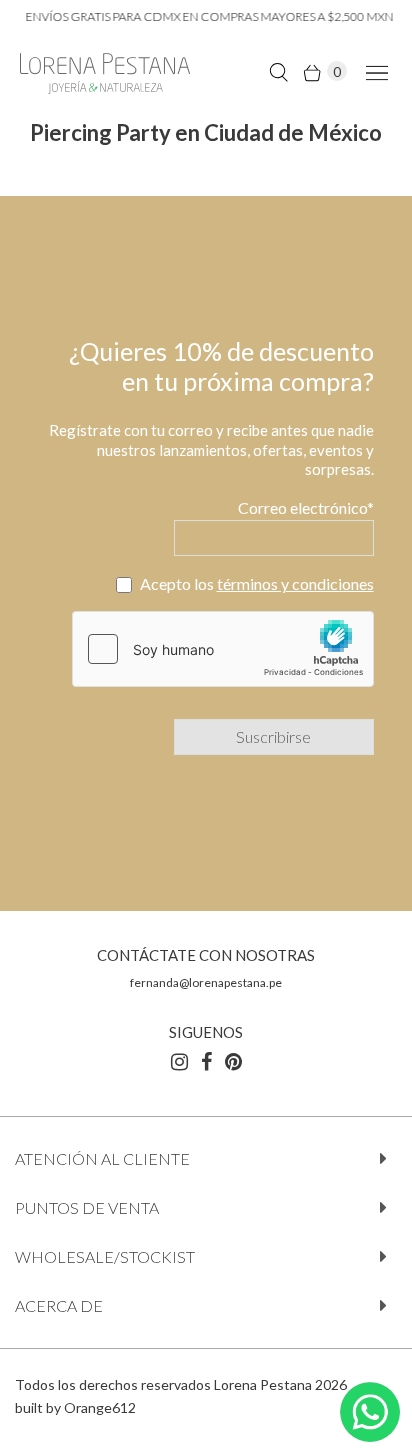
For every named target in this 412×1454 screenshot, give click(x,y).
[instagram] (179, 1061)
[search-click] (278, 71)
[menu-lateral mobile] (373, 71)
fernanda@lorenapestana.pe (206, 982)
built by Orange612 (75, 1407)
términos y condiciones (295, 583)
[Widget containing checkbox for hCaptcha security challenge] (223, 649)
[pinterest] (233, 1061)
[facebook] (206, 1061)
